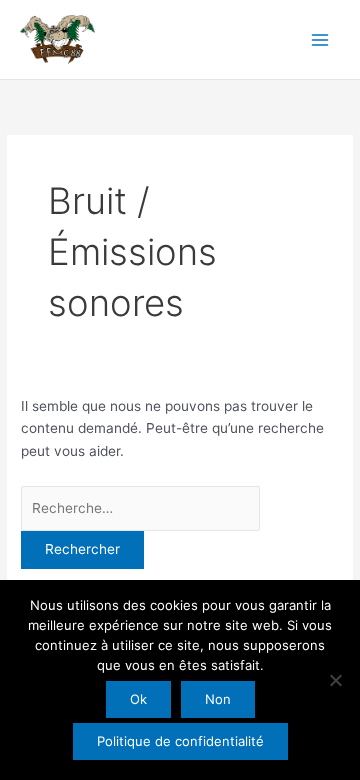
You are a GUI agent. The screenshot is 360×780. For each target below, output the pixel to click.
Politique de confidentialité (180, 741)
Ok (138, 699)
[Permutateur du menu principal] (320, 39)
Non (218, 699)
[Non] (335, 680)
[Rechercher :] (140, 508)
